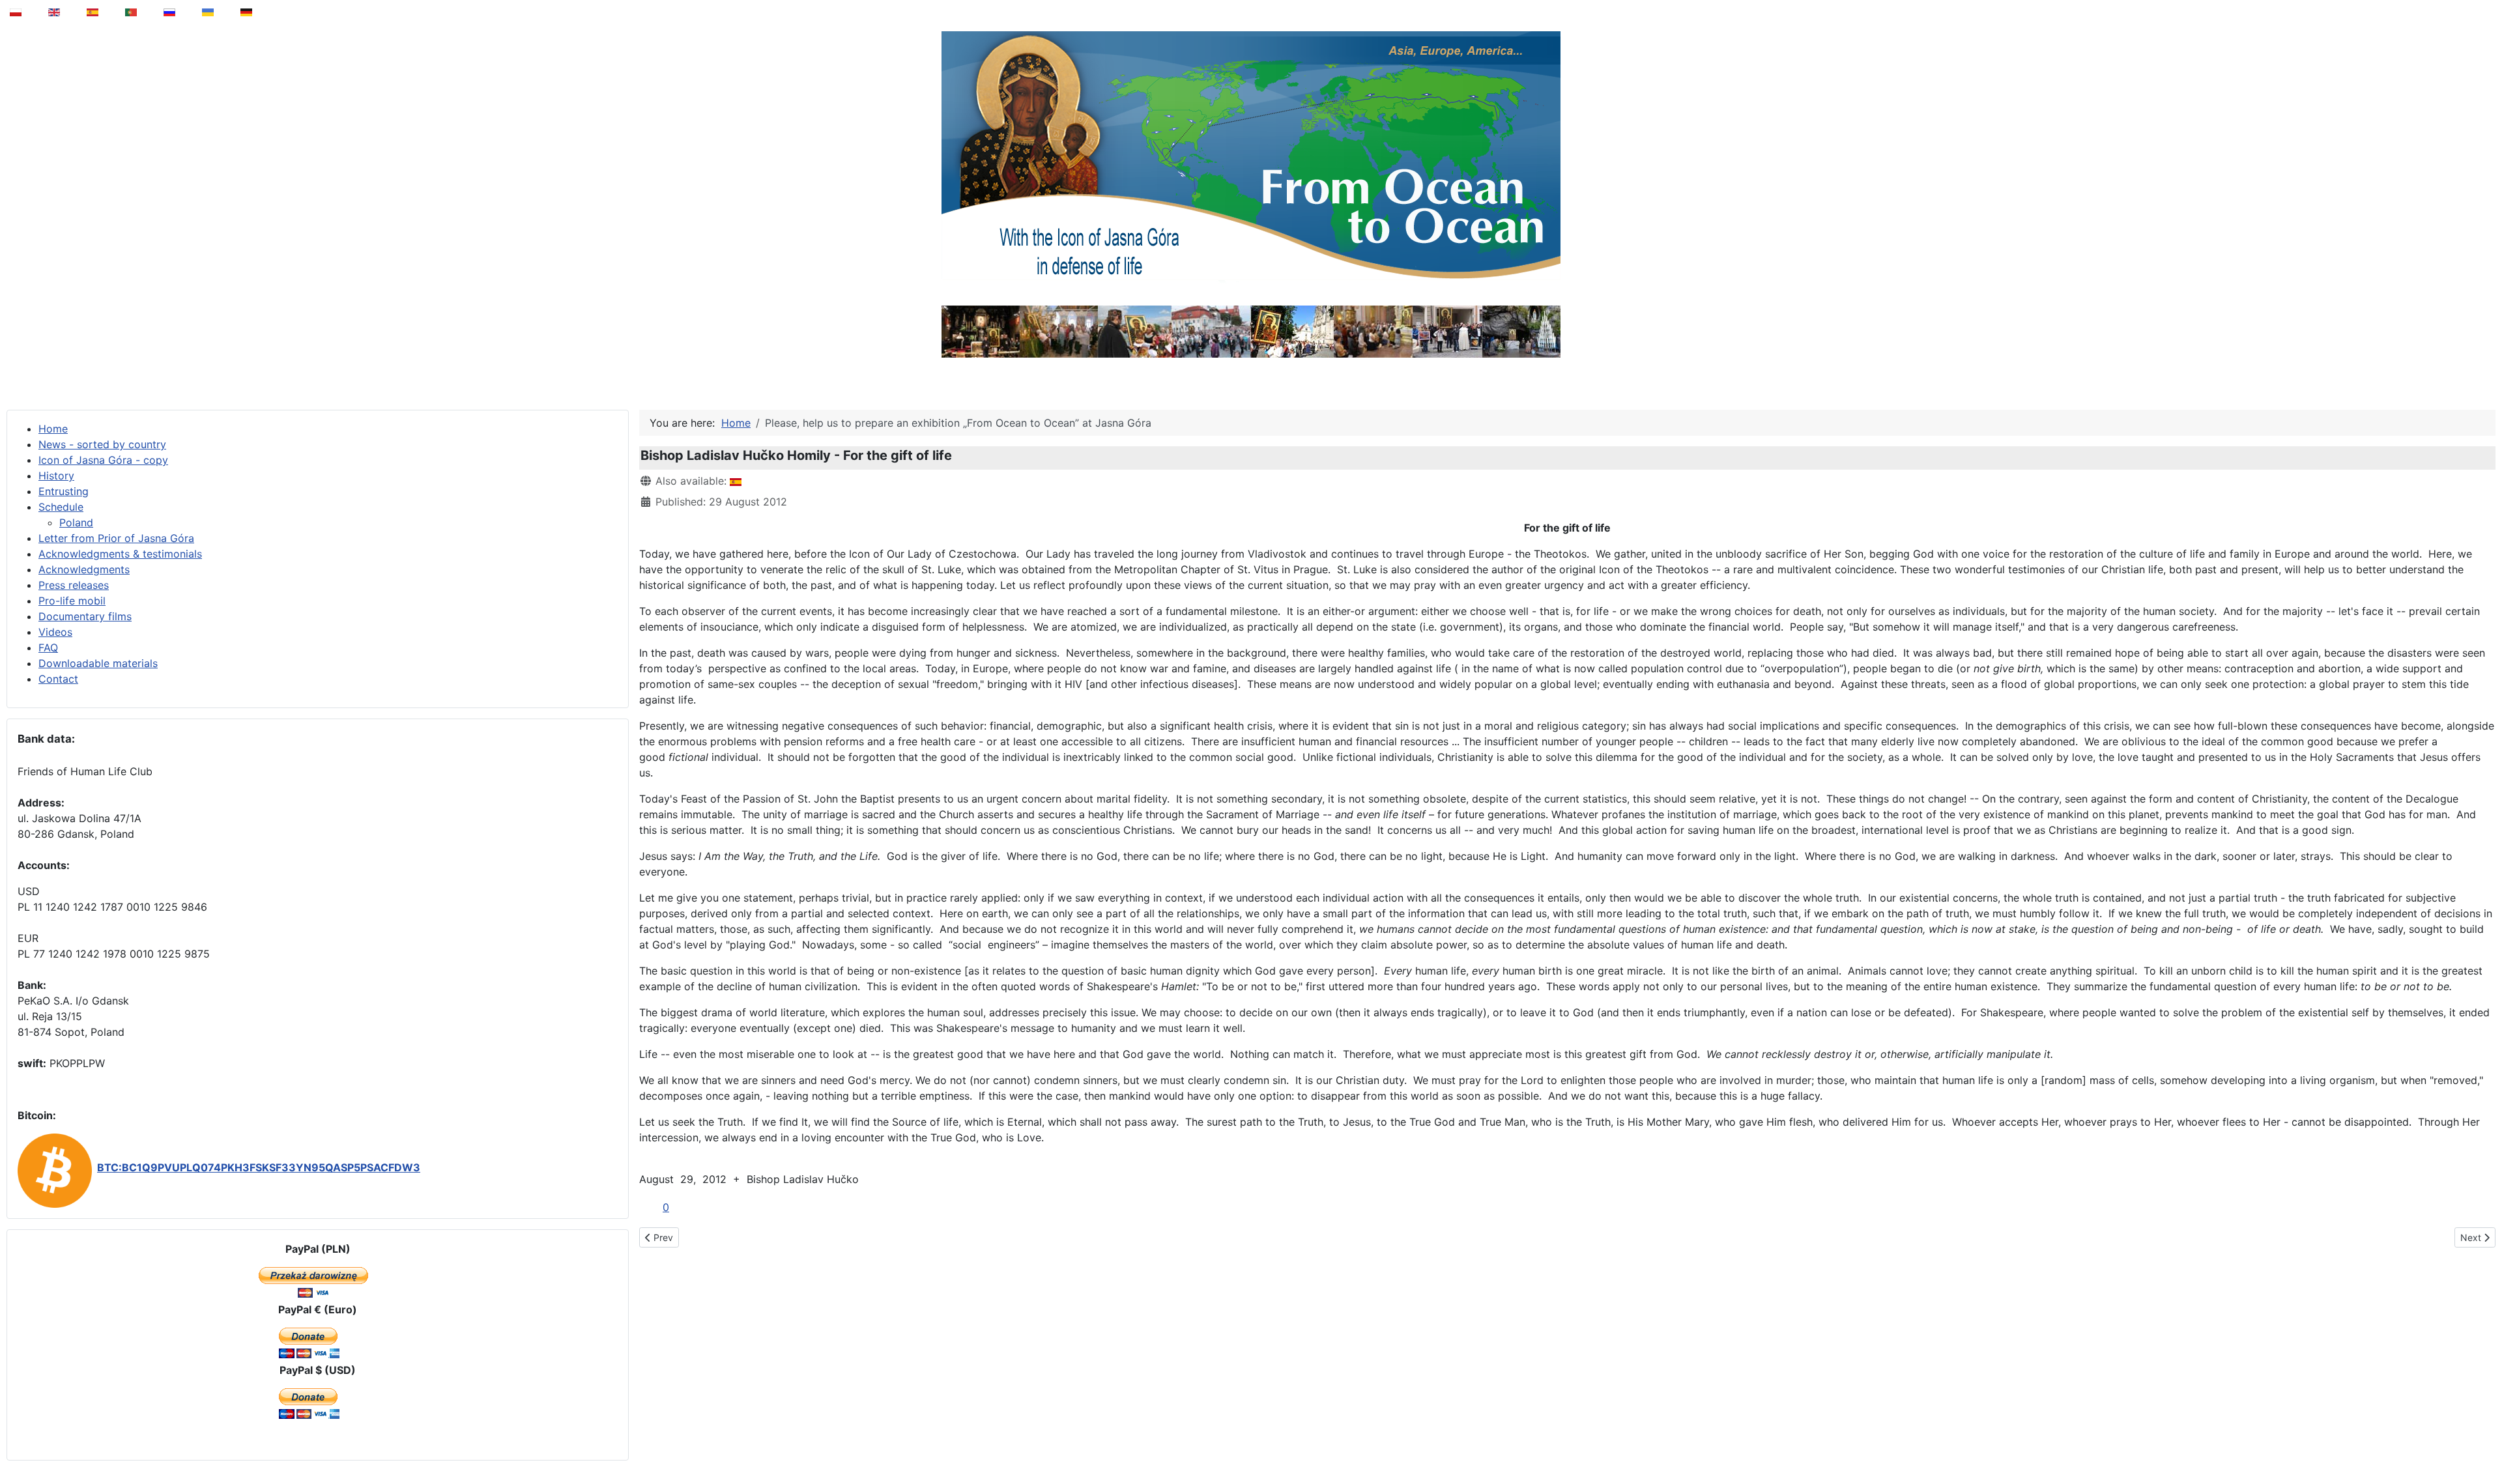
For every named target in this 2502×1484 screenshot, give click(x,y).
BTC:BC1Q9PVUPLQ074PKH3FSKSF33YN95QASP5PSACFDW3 (259, 1167)
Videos (55, 632)
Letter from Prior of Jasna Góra (116, 538)
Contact (58, 679)
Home (53, 429)
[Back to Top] (2483, 1441)
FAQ (48, 648)
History (56, 476)
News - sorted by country (102, 444)
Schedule (61, 507)
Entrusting (64, 491)
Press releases (74, 585)
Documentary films (85, 616)
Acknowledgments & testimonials (120, 554)
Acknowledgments (84, 569)
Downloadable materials (98, 663)
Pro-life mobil (72, 601)
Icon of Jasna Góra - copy (103, 460)
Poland (76, 522)
